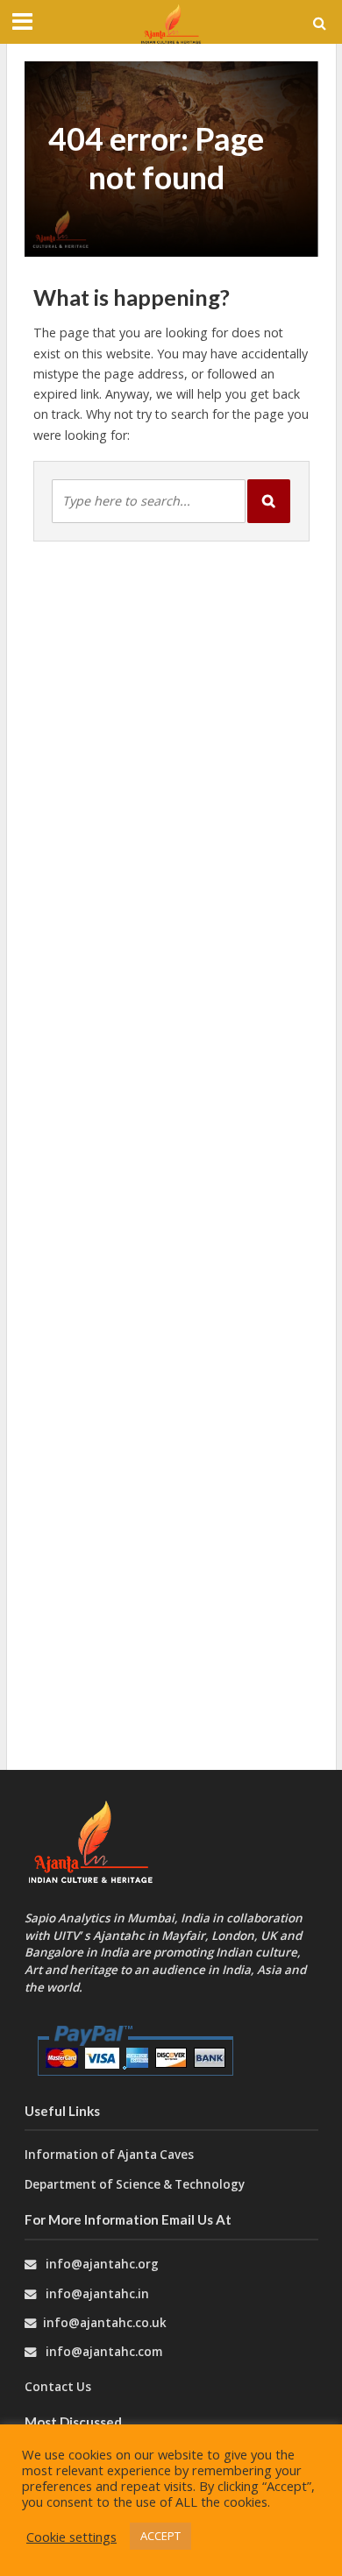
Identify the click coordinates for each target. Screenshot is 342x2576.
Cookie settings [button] (71, 2537)
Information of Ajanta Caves (110, 2155)
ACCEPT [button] (160, 2536)
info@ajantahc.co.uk (105, 2323)
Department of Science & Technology (135, 2184)
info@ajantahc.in (97, 2294)
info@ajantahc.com (104, 2352)
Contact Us (58, 2387)
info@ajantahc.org (102, 2264)
